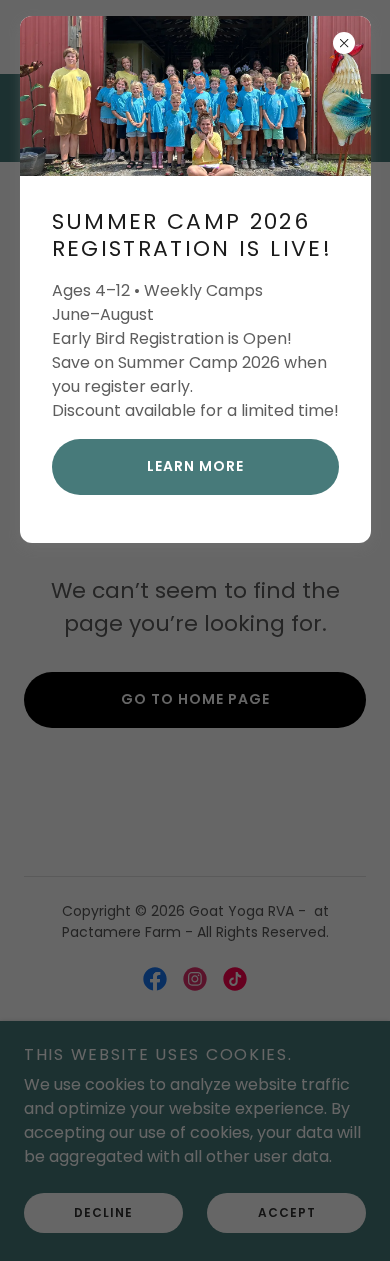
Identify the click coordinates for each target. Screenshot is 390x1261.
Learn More (195, 466)
